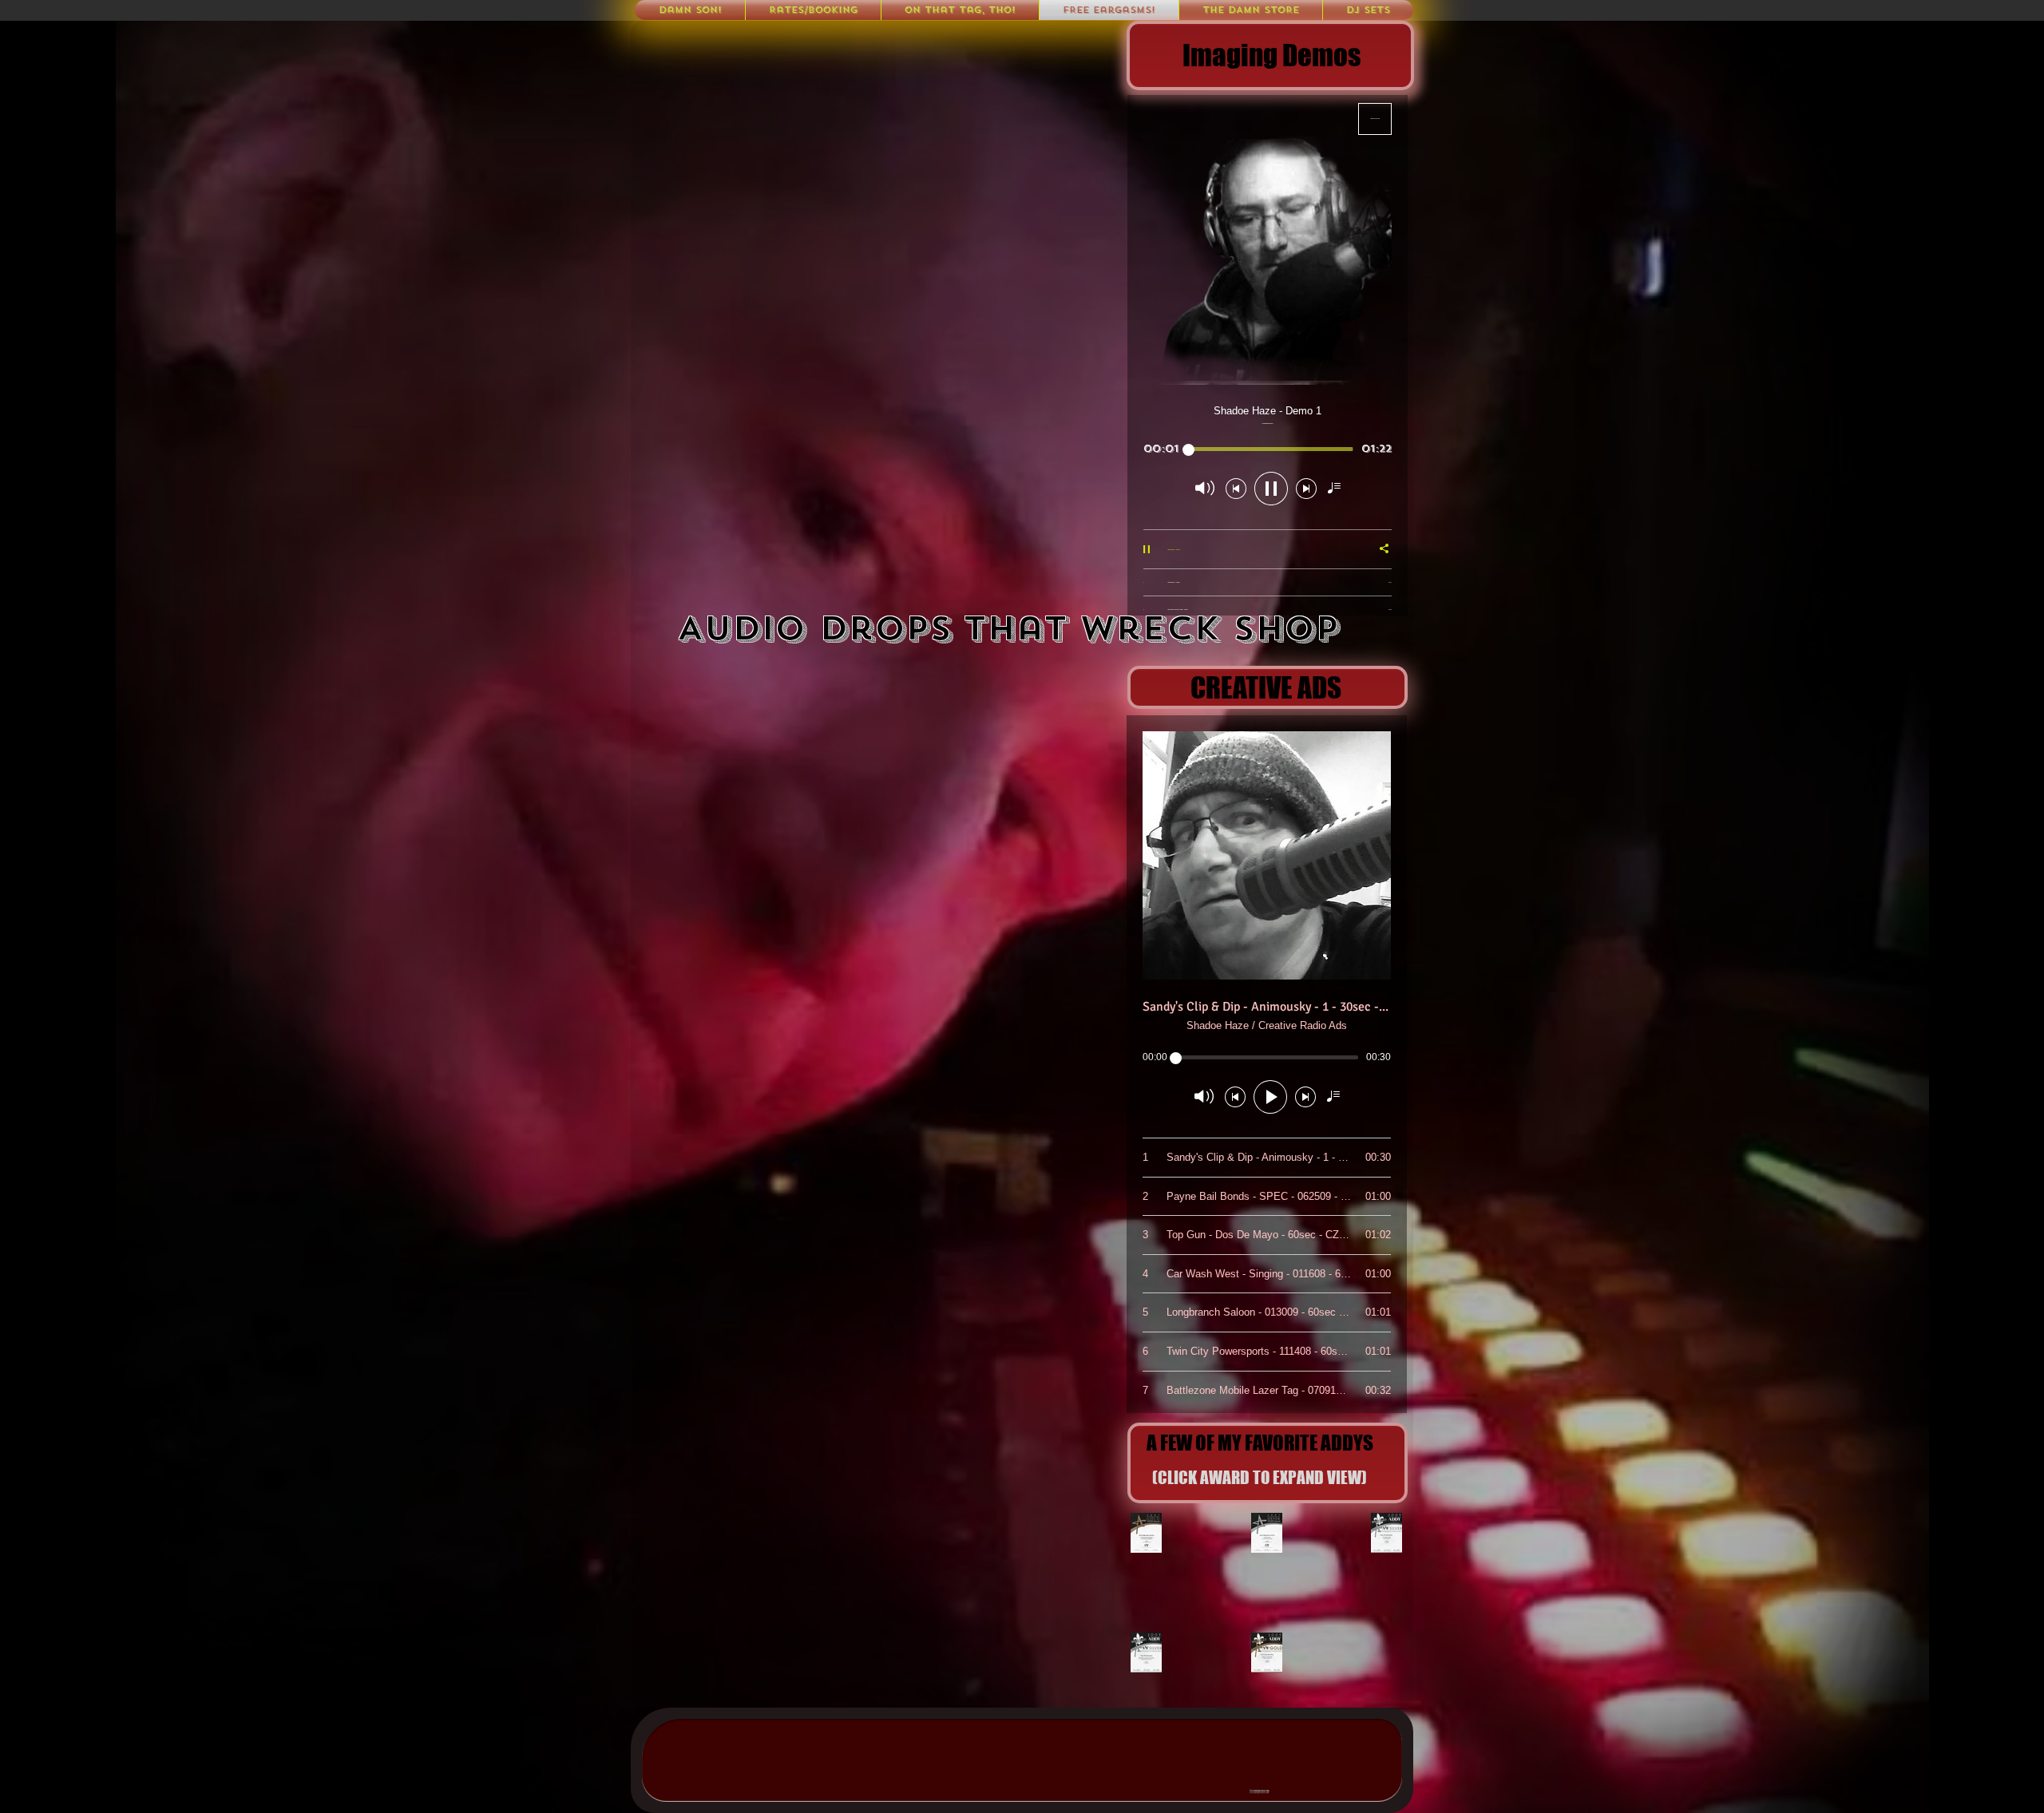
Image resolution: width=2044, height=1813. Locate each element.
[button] (1368, 10)
